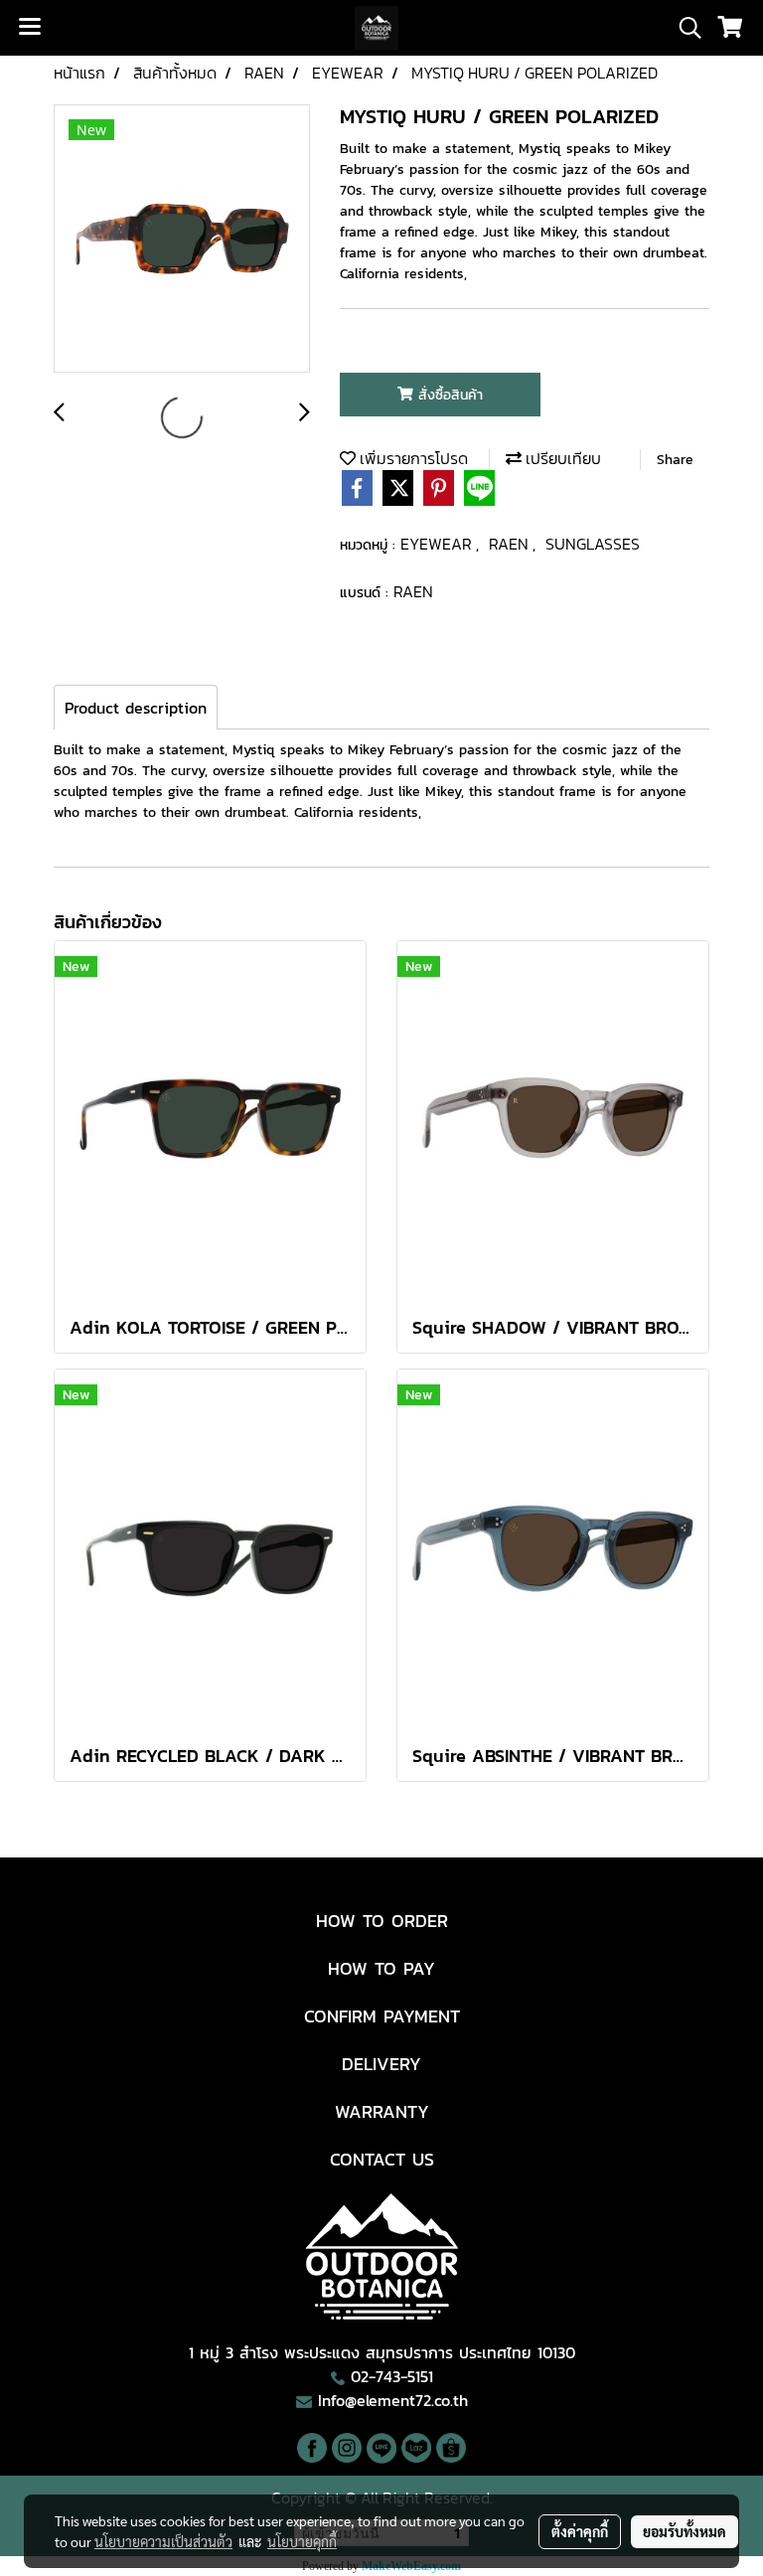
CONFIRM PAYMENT (382, 2016)
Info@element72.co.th (393, 2400)
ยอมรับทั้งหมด (685, 2531)
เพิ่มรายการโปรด (412, 458)
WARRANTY (382, 2111)
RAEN (511, 544)
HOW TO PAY (381, 1968)
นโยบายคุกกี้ (302, 2541)
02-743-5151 (392, 2376)
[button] (684, 28)
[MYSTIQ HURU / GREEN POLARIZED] (182, 240)
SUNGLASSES (593, 544)
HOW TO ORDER (382, 1921)
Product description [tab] (136, 708)
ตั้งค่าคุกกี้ (580, 2531)
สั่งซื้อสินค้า (448, 395)
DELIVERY (381, 2064)
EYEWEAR (438, 544)
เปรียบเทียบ (561, 458)
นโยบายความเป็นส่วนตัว (163, 2541)
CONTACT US (382, 2159)
